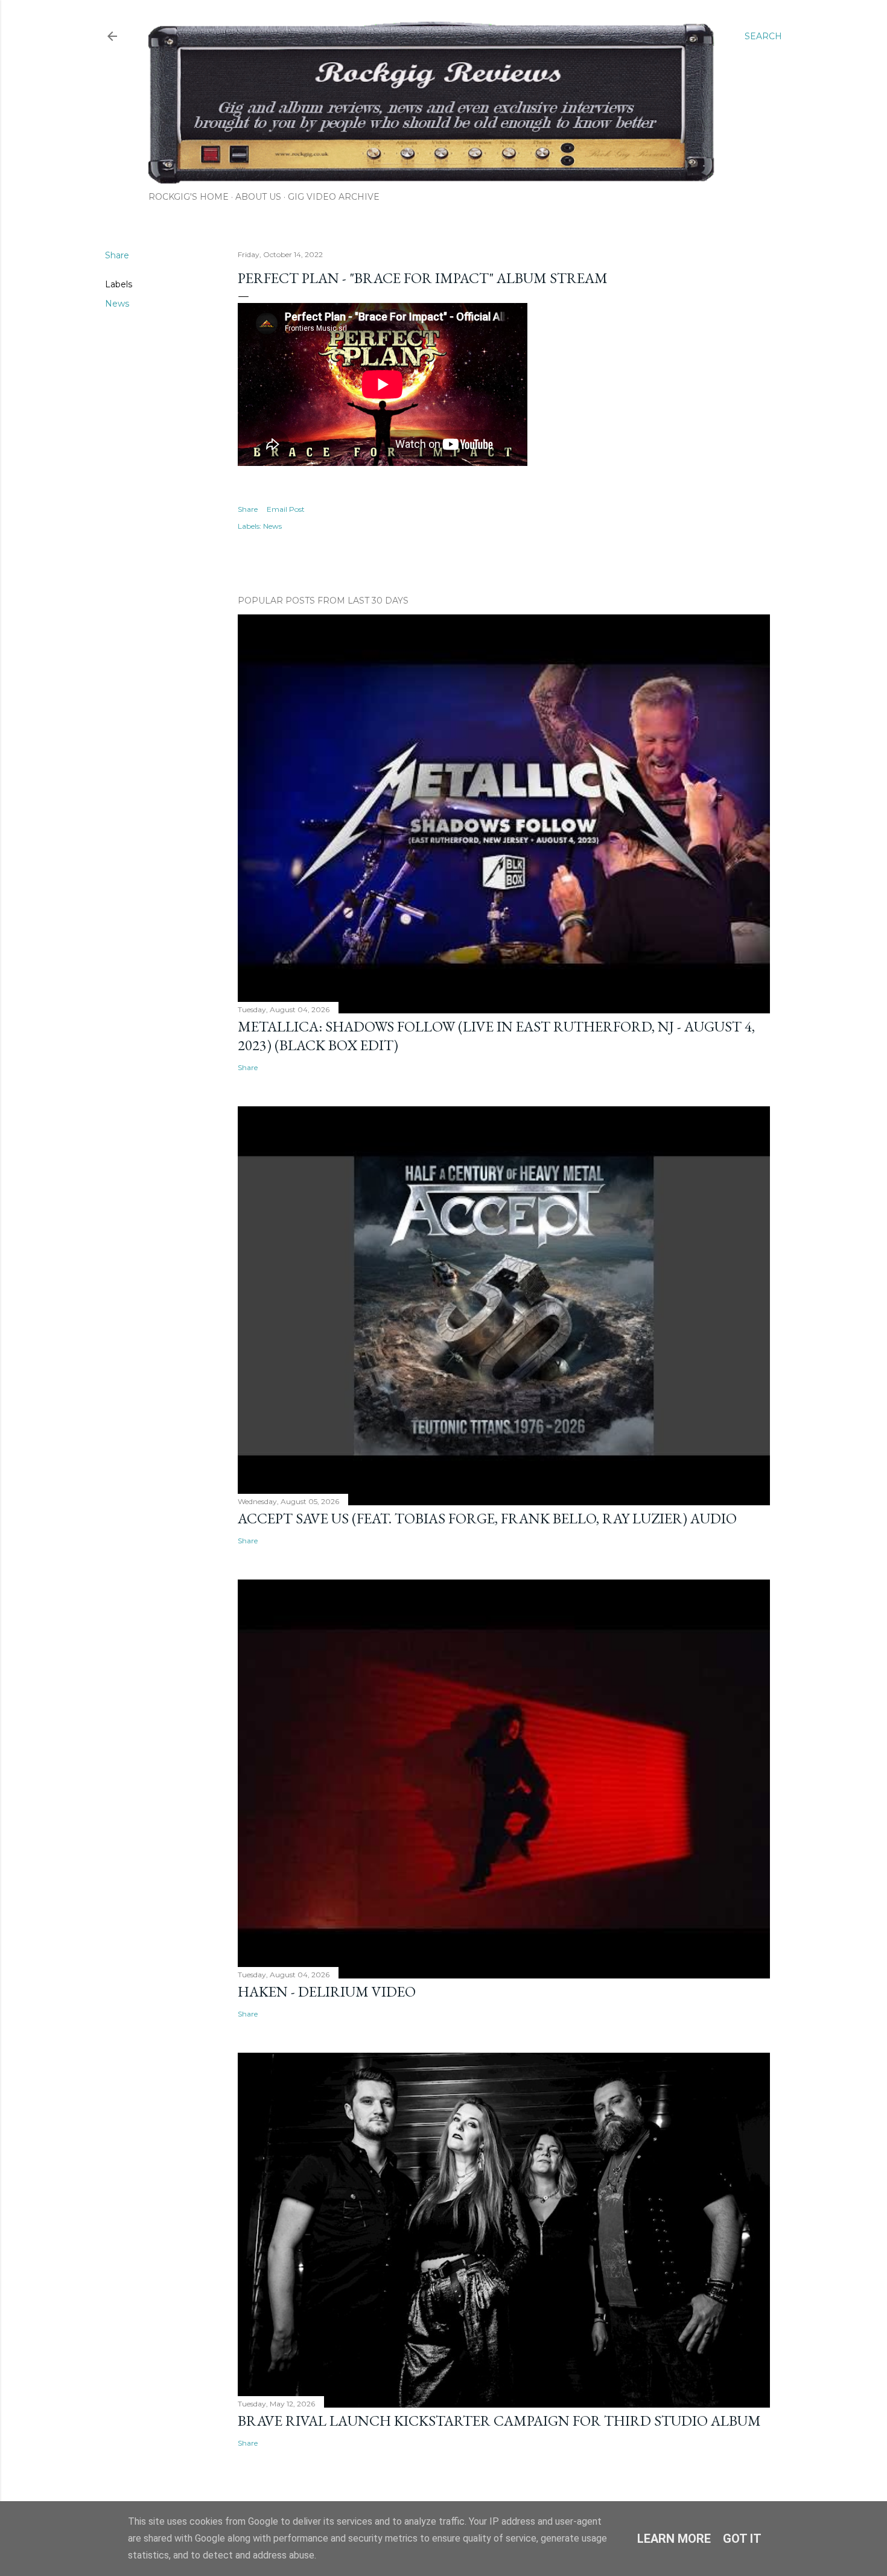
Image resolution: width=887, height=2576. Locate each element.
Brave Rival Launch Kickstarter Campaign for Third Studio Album (499, 2421)
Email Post (286, 509)
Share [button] (117, 255)
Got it (742, 2539)
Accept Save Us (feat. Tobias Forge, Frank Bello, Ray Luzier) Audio (487, 1518)
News (117, 304)
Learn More (674, 2539)
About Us (258, 197)
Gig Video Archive (334, 197)
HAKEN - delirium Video (327, 1991)
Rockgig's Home (189, 197)
